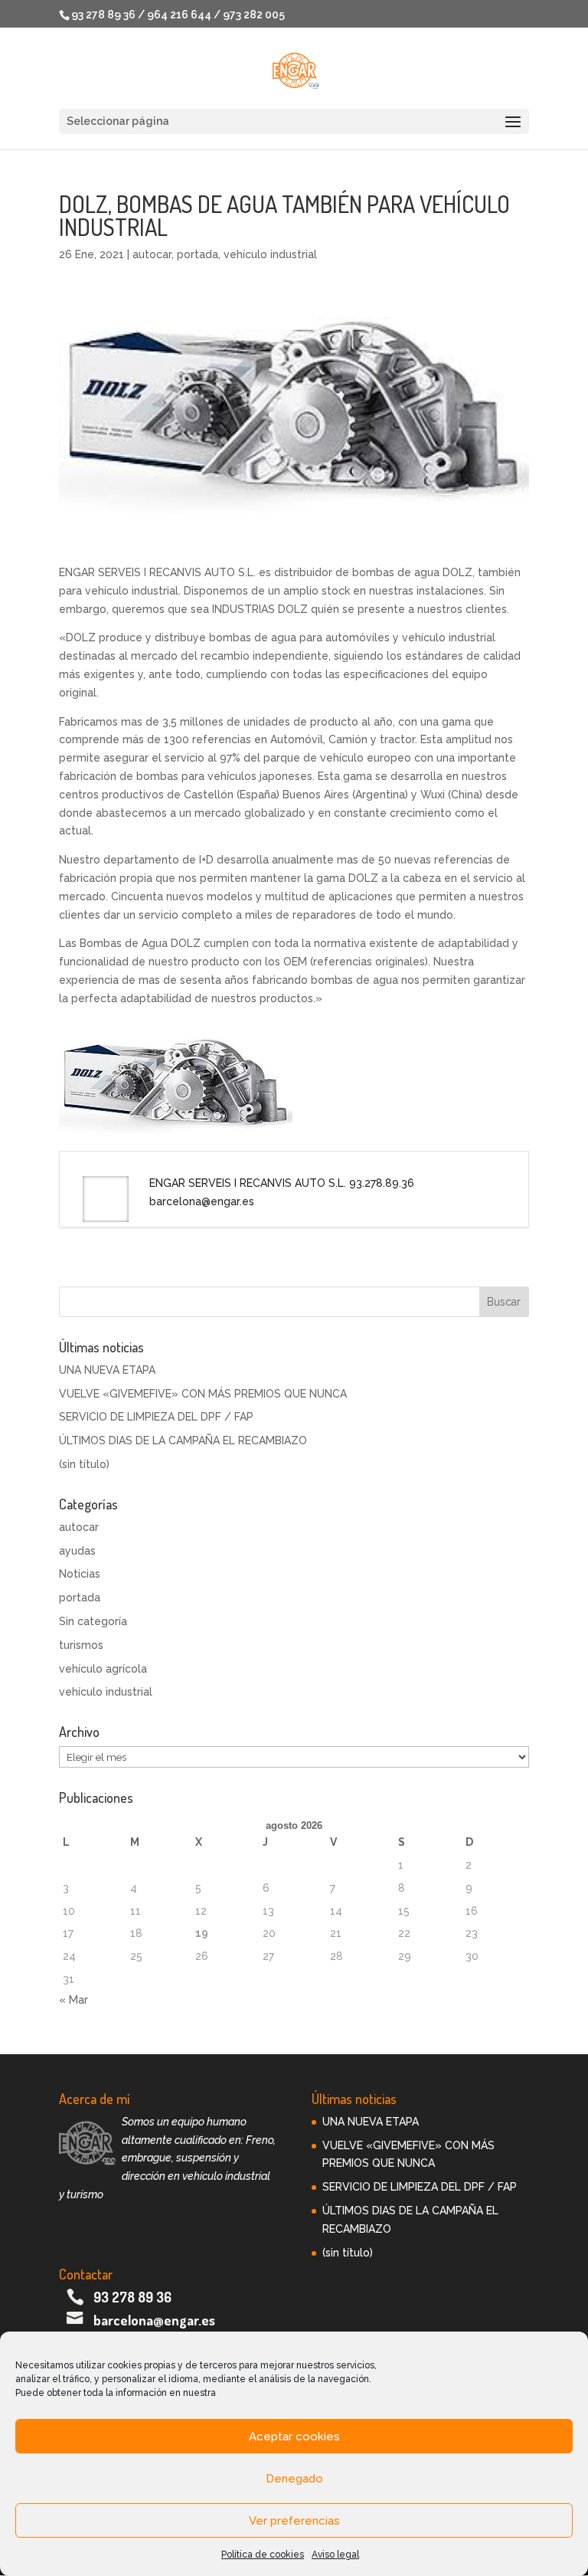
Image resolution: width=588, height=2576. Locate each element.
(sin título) (84, 1464)
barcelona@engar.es (154, 2320)
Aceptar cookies (294, 2437)
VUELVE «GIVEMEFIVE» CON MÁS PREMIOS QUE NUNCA (203, 1394)
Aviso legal (335, 2555)
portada (198, 254)
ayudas (77, 1551)
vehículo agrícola (103, 1669)
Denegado (294, 2479)
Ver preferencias (294, 2521)
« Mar (73, 2000)
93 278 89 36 (132, 2297)
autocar (152, 254)
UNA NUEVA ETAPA (107, 1370)
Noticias (80, 1574)
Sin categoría (93, 1621)
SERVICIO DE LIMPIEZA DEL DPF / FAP (156, 1417)
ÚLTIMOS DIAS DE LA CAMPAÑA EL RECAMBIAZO (183, 1440)
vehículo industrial (270, 254)
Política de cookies (263, 2555)
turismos (81, 1645)
